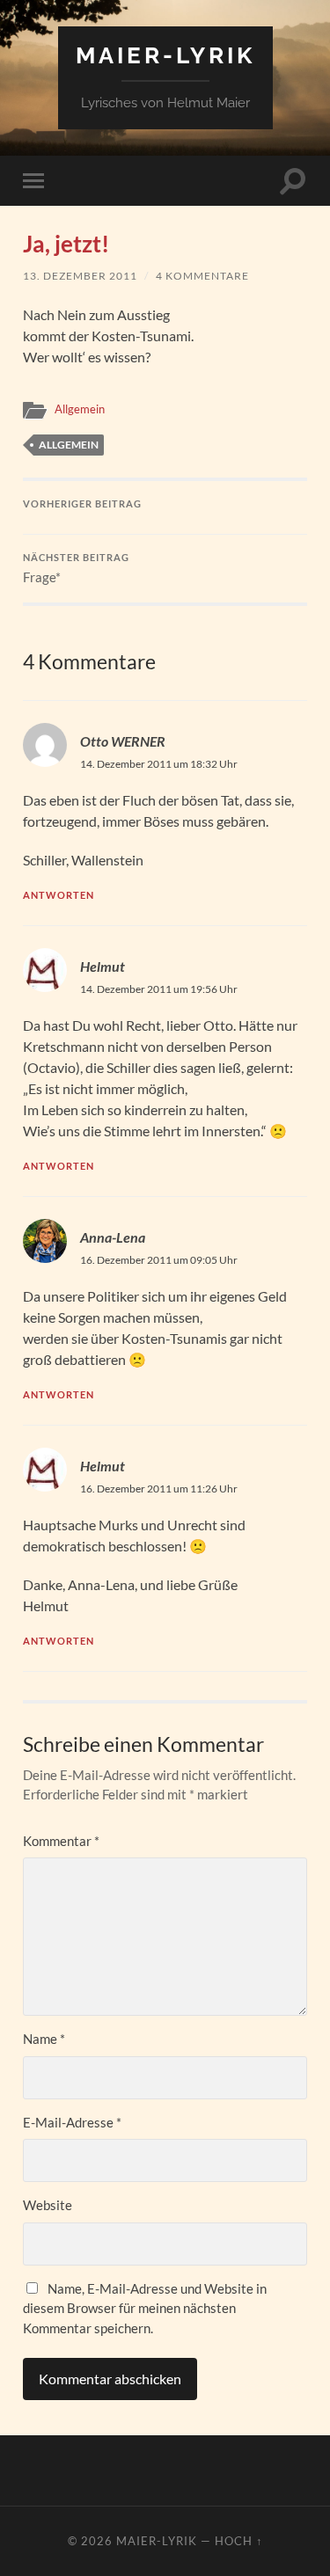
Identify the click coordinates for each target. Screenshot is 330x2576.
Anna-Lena (113, 1237)
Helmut (103, 966)
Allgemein (80, 409)
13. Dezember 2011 (80, 276)
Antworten (59, 895)
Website (48, 2205)
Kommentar (61, 1841)
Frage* (76, 569)
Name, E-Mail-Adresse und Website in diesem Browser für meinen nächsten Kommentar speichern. (145, 2308)
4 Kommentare (202, 276)
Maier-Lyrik (165, 55)
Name (44, 2039)
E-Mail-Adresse (72, 2122)
